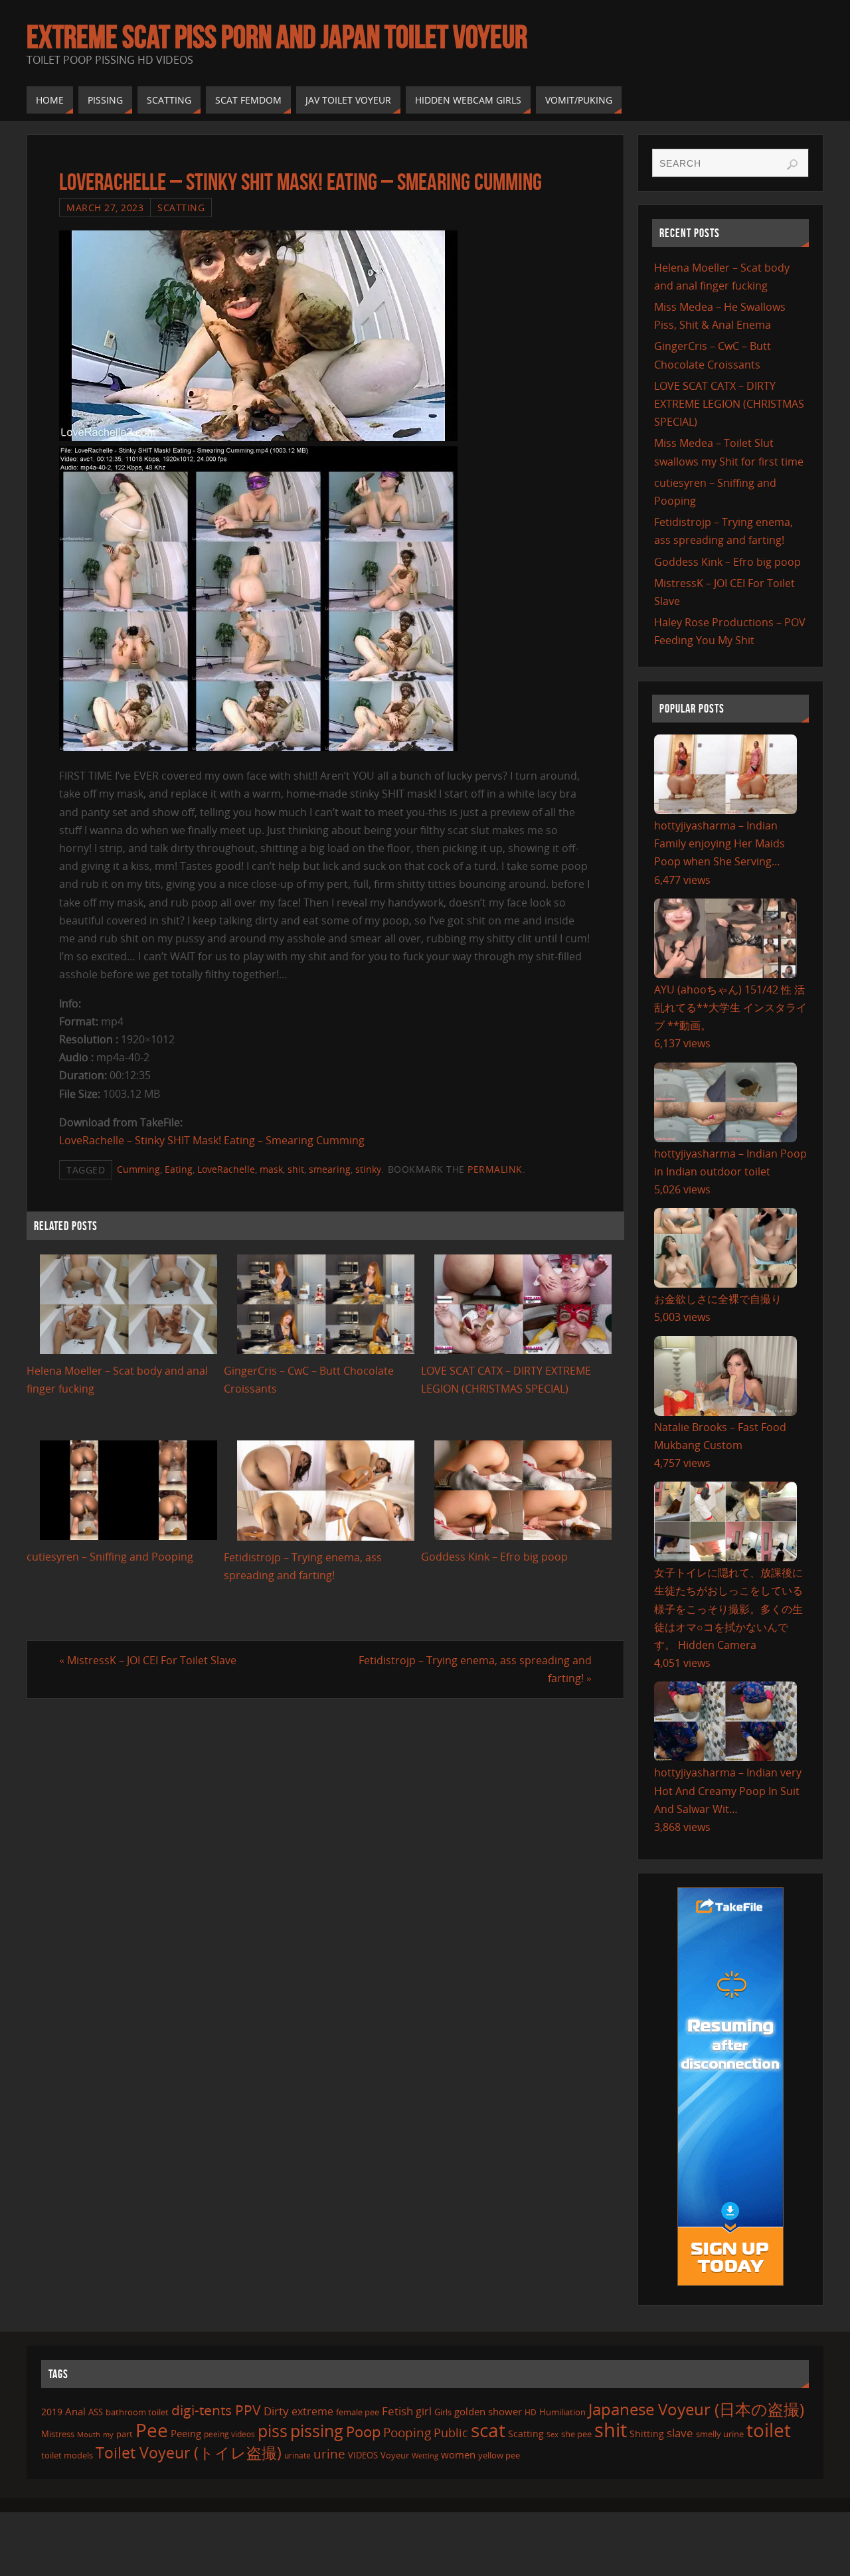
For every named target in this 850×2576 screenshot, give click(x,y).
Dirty (276, 2411)
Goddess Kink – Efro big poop (494, 1557)
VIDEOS (363, 2455)
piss (273, 2431)
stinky (368, 1169)
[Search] (792, 165)
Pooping (407, 2433)
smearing (330, 1169)
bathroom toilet (137, 2412)
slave (680, 2433)
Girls (443, 2412)
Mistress (58, 2434)
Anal (75, 2411)
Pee (152, 2430)
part (125, 2434)
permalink (495, 1169)
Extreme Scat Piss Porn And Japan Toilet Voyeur (277, 37)
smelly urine (720, 2434)
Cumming (138, 1169)
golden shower (488, 2411)
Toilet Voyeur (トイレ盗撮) (189, 2453)
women (458, 2454)
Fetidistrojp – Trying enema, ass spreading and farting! (475, 1669)
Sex (552, 2435)
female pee (358, 2412)
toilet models (67, 2455)
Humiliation (562, 2412)
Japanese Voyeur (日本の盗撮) (696, 2409)
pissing (317, 2431)
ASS (96, 2412)
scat (488, 2430)
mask (271, 1169)
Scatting (181, 208)
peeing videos (229, 2434)
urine (329, 2453)
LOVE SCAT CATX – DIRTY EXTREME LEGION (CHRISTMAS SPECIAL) (729, 404)
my (108, 2434)
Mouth (89, 2434)
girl (424, 2411)
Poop (363, 2432)
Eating (179, 1169)
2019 (52, 2412)
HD (531, 2412)
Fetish (397, 2411)
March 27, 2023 (105, 208)
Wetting (425, 2455)
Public (451, 2433)
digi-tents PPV (216, 2410)
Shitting (647, 2434)
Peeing (186, 2433)
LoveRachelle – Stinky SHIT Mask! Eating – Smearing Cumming (212, 1140)
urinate (297, 2455)
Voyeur (395, 2455)
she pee (576, 2434)
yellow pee (499, 2455)
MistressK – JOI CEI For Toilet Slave (148, 1660)
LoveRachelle (226, 1169)
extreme (312, 2411)
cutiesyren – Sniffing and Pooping (110, 1557)
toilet (769, 2430)
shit (296, 1169)
